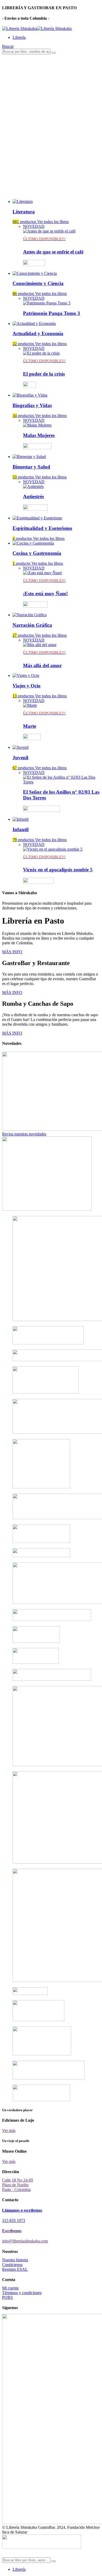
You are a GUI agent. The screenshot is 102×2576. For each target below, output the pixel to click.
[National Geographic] (32, 737)
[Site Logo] (37, 28)
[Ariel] (29, 385)
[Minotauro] (41, 809)
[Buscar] (54, 53)
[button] (8, 46)
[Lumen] (37, 447)
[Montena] (38, 881)
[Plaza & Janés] (34, 264)
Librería (19, 37)
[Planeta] (35, 508)
